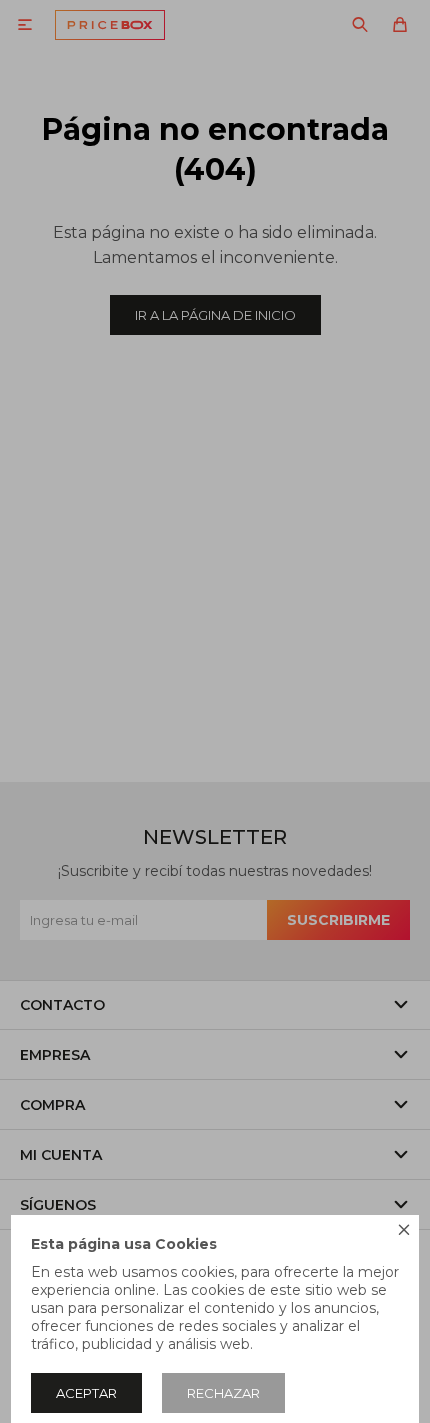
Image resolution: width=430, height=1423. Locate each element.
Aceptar (86, 1393)
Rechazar (223, 1393)
